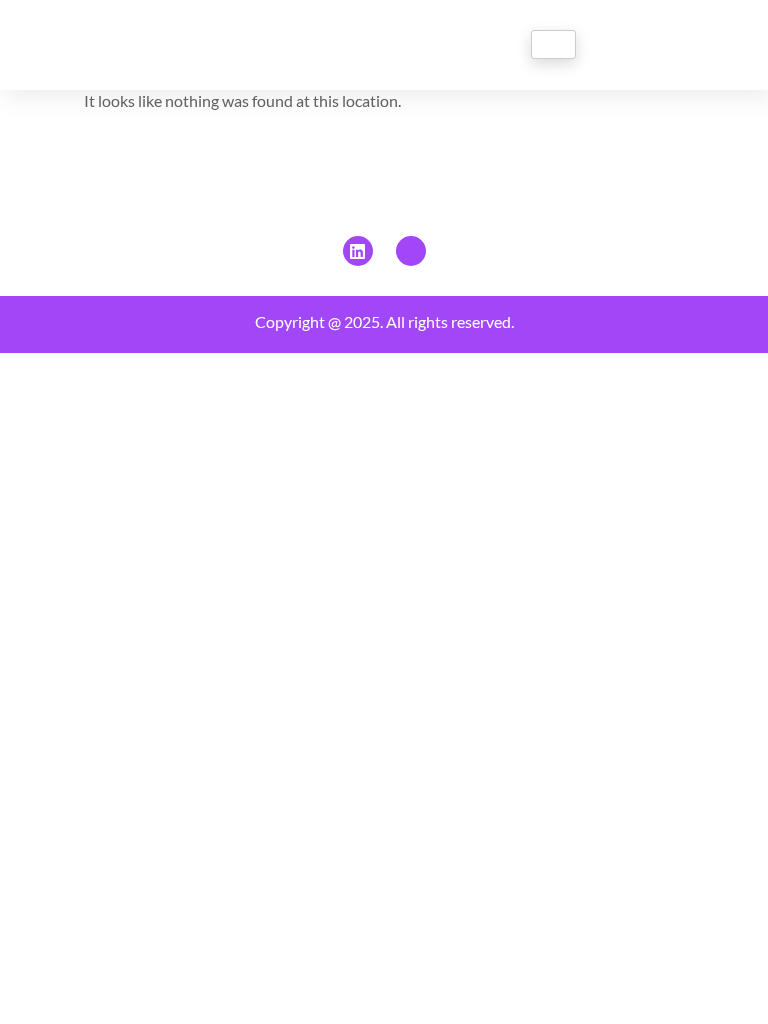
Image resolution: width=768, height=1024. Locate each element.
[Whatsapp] (411, 251)
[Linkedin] (358, 251)
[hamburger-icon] (553, 44)
